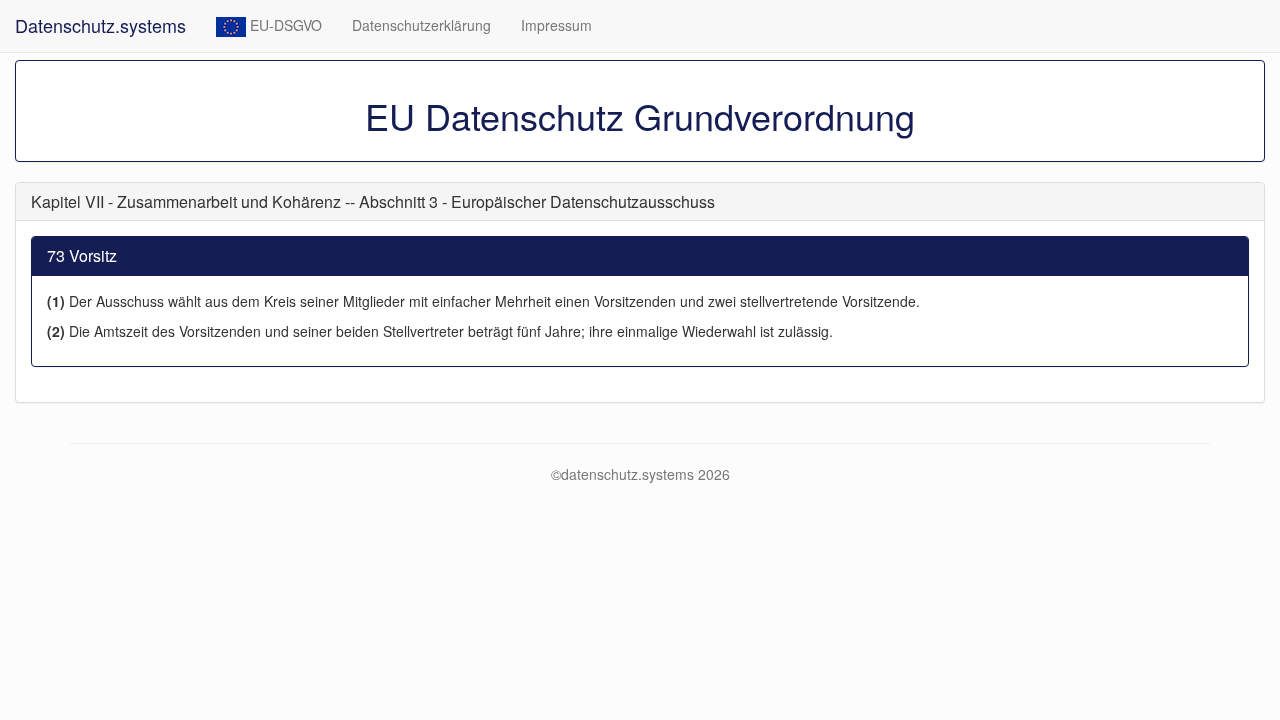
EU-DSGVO (284, 25)
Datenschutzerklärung (421, 25)
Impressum (556, 25)
